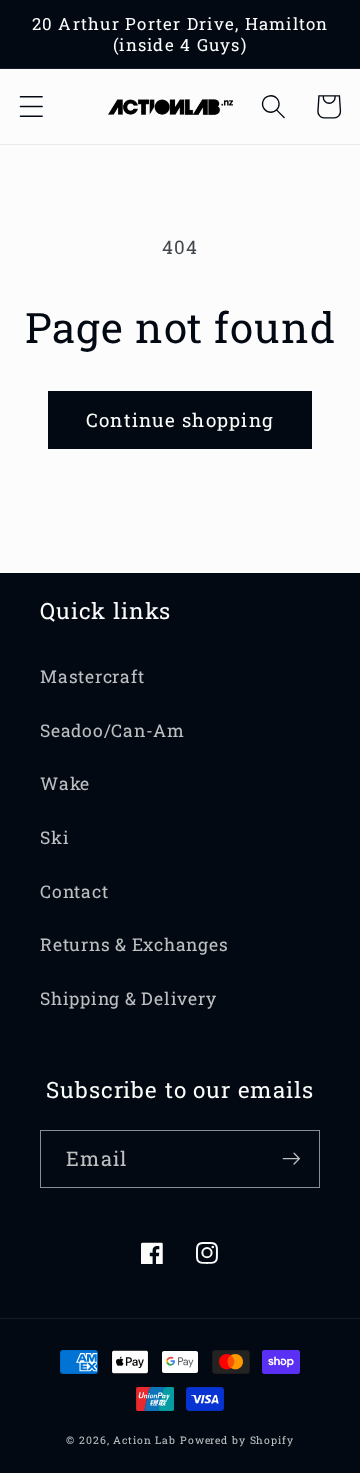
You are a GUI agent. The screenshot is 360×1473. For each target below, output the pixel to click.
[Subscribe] (291, 1159)
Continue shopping (180, 419)
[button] (31, 106)
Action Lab (144, 1440)
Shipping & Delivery (128, 998)
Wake (65, 783)
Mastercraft (92, 676)
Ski (54, 837)
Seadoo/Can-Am (112, 730)
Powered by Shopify (237, 1440)
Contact (74, 891)
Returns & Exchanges (134, 944)
